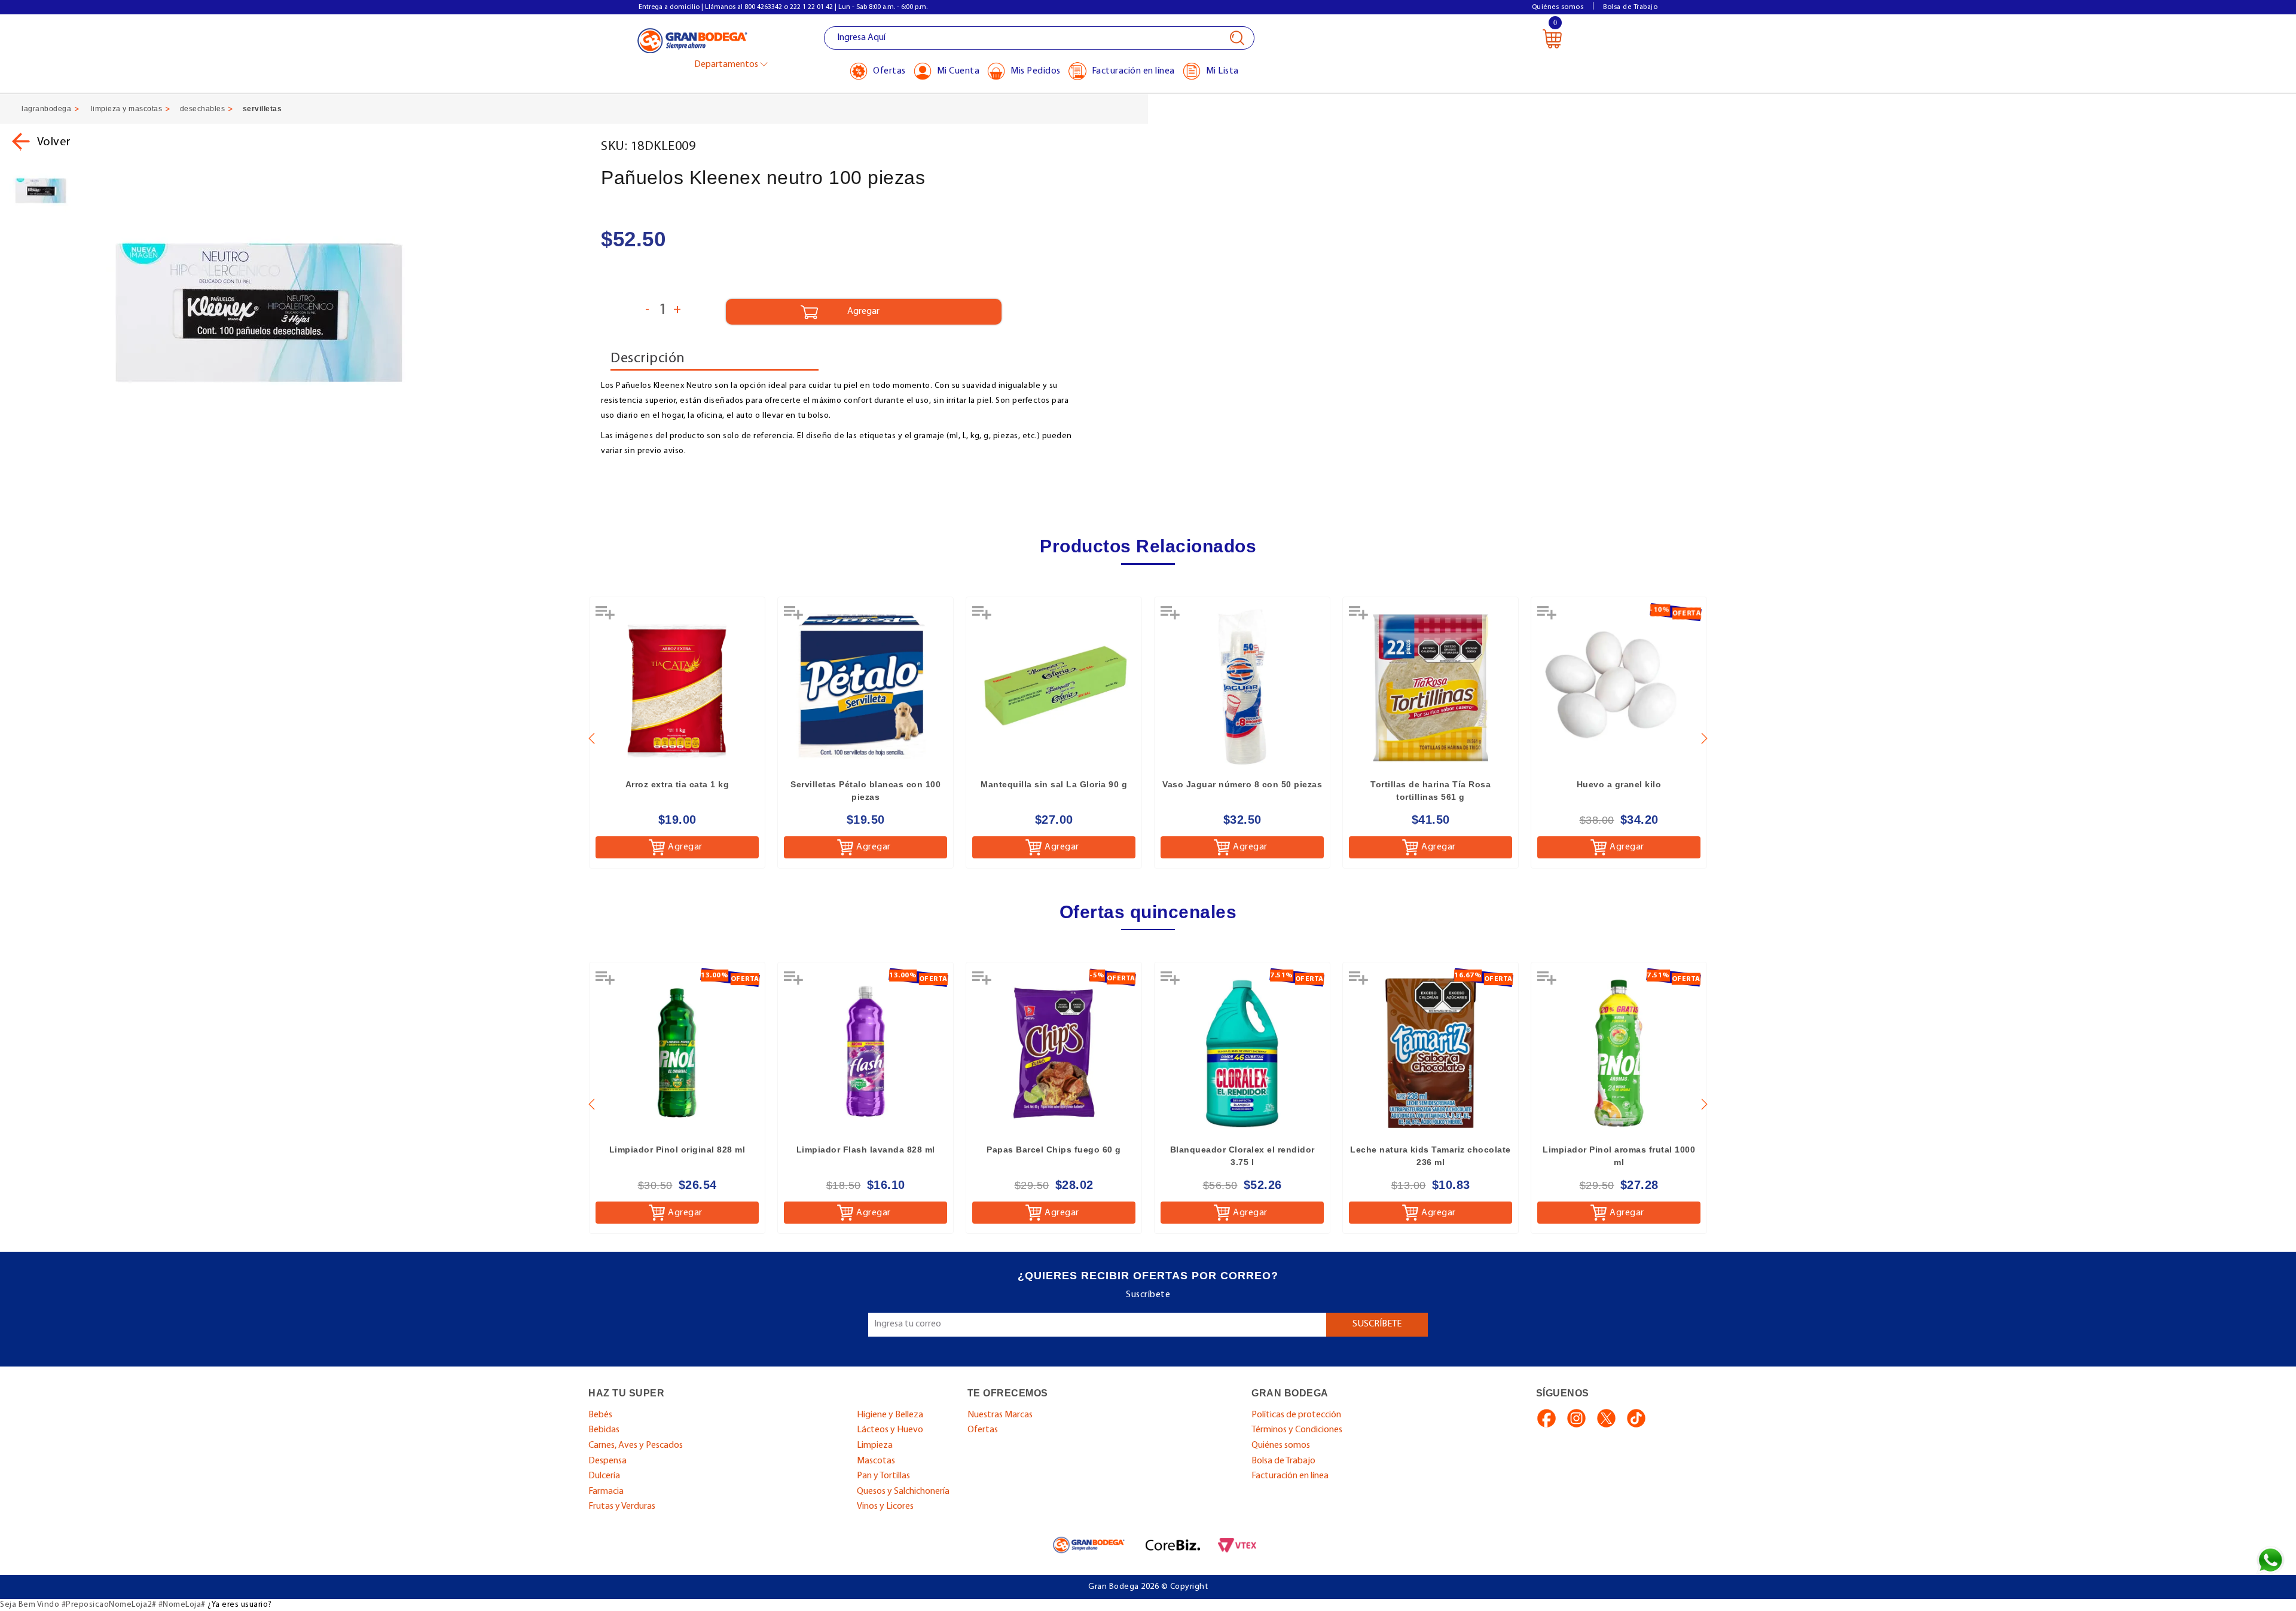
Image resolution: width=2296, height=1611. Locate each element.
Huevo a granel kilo (1619, 784)
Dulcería (604, 1476)
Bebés (600, 1415)
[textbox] (1039, 38)
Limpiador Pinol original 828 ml (677, 1150)
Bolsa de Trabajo (1630, 7)
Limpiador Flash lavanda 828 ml (866, 1150)
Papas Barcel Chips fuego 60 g (1054, 1150)
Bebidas (604, 1430)
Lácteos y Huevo (890, 1430)
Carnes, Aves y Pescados (636, 1445)
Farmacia (606, 1491)
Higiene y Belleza (890, 1415)
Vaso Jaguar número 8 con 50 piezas (1242, 784)
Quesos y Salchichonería (903, 1491)
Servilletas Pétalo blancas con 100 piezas (865, 791)
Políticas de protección (1296, 1415)
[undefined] (338, 313)
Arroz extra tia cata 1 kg (677, 784)
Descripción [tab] (648, 359)
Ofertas (983, 1430)
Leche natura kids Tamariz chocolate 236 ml (1431, 1156)
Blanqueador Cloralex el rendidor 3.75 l (1242, 1156)
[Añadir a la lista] (606, 617)
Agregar (685, 847)
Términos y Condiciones (1297, 1430)
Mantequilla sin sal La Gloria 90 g (1054, 784)
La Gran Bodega (692, 40)
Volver (54, 142)
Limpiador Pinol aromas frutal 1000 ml (1619, 1156)
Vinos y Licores (885, 1506)
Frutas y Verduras (622, 1506)
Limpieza (875, 1445)
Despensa (607, 1461)
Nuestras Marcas (1000, 1415)
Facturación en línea (1290, 1476)
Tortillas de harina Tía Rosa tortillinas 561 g (1431, 791)
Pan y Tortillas (883, 1476)
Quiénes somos (1558, 7)
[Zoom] (41, 190)
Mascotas (876, 1461)
